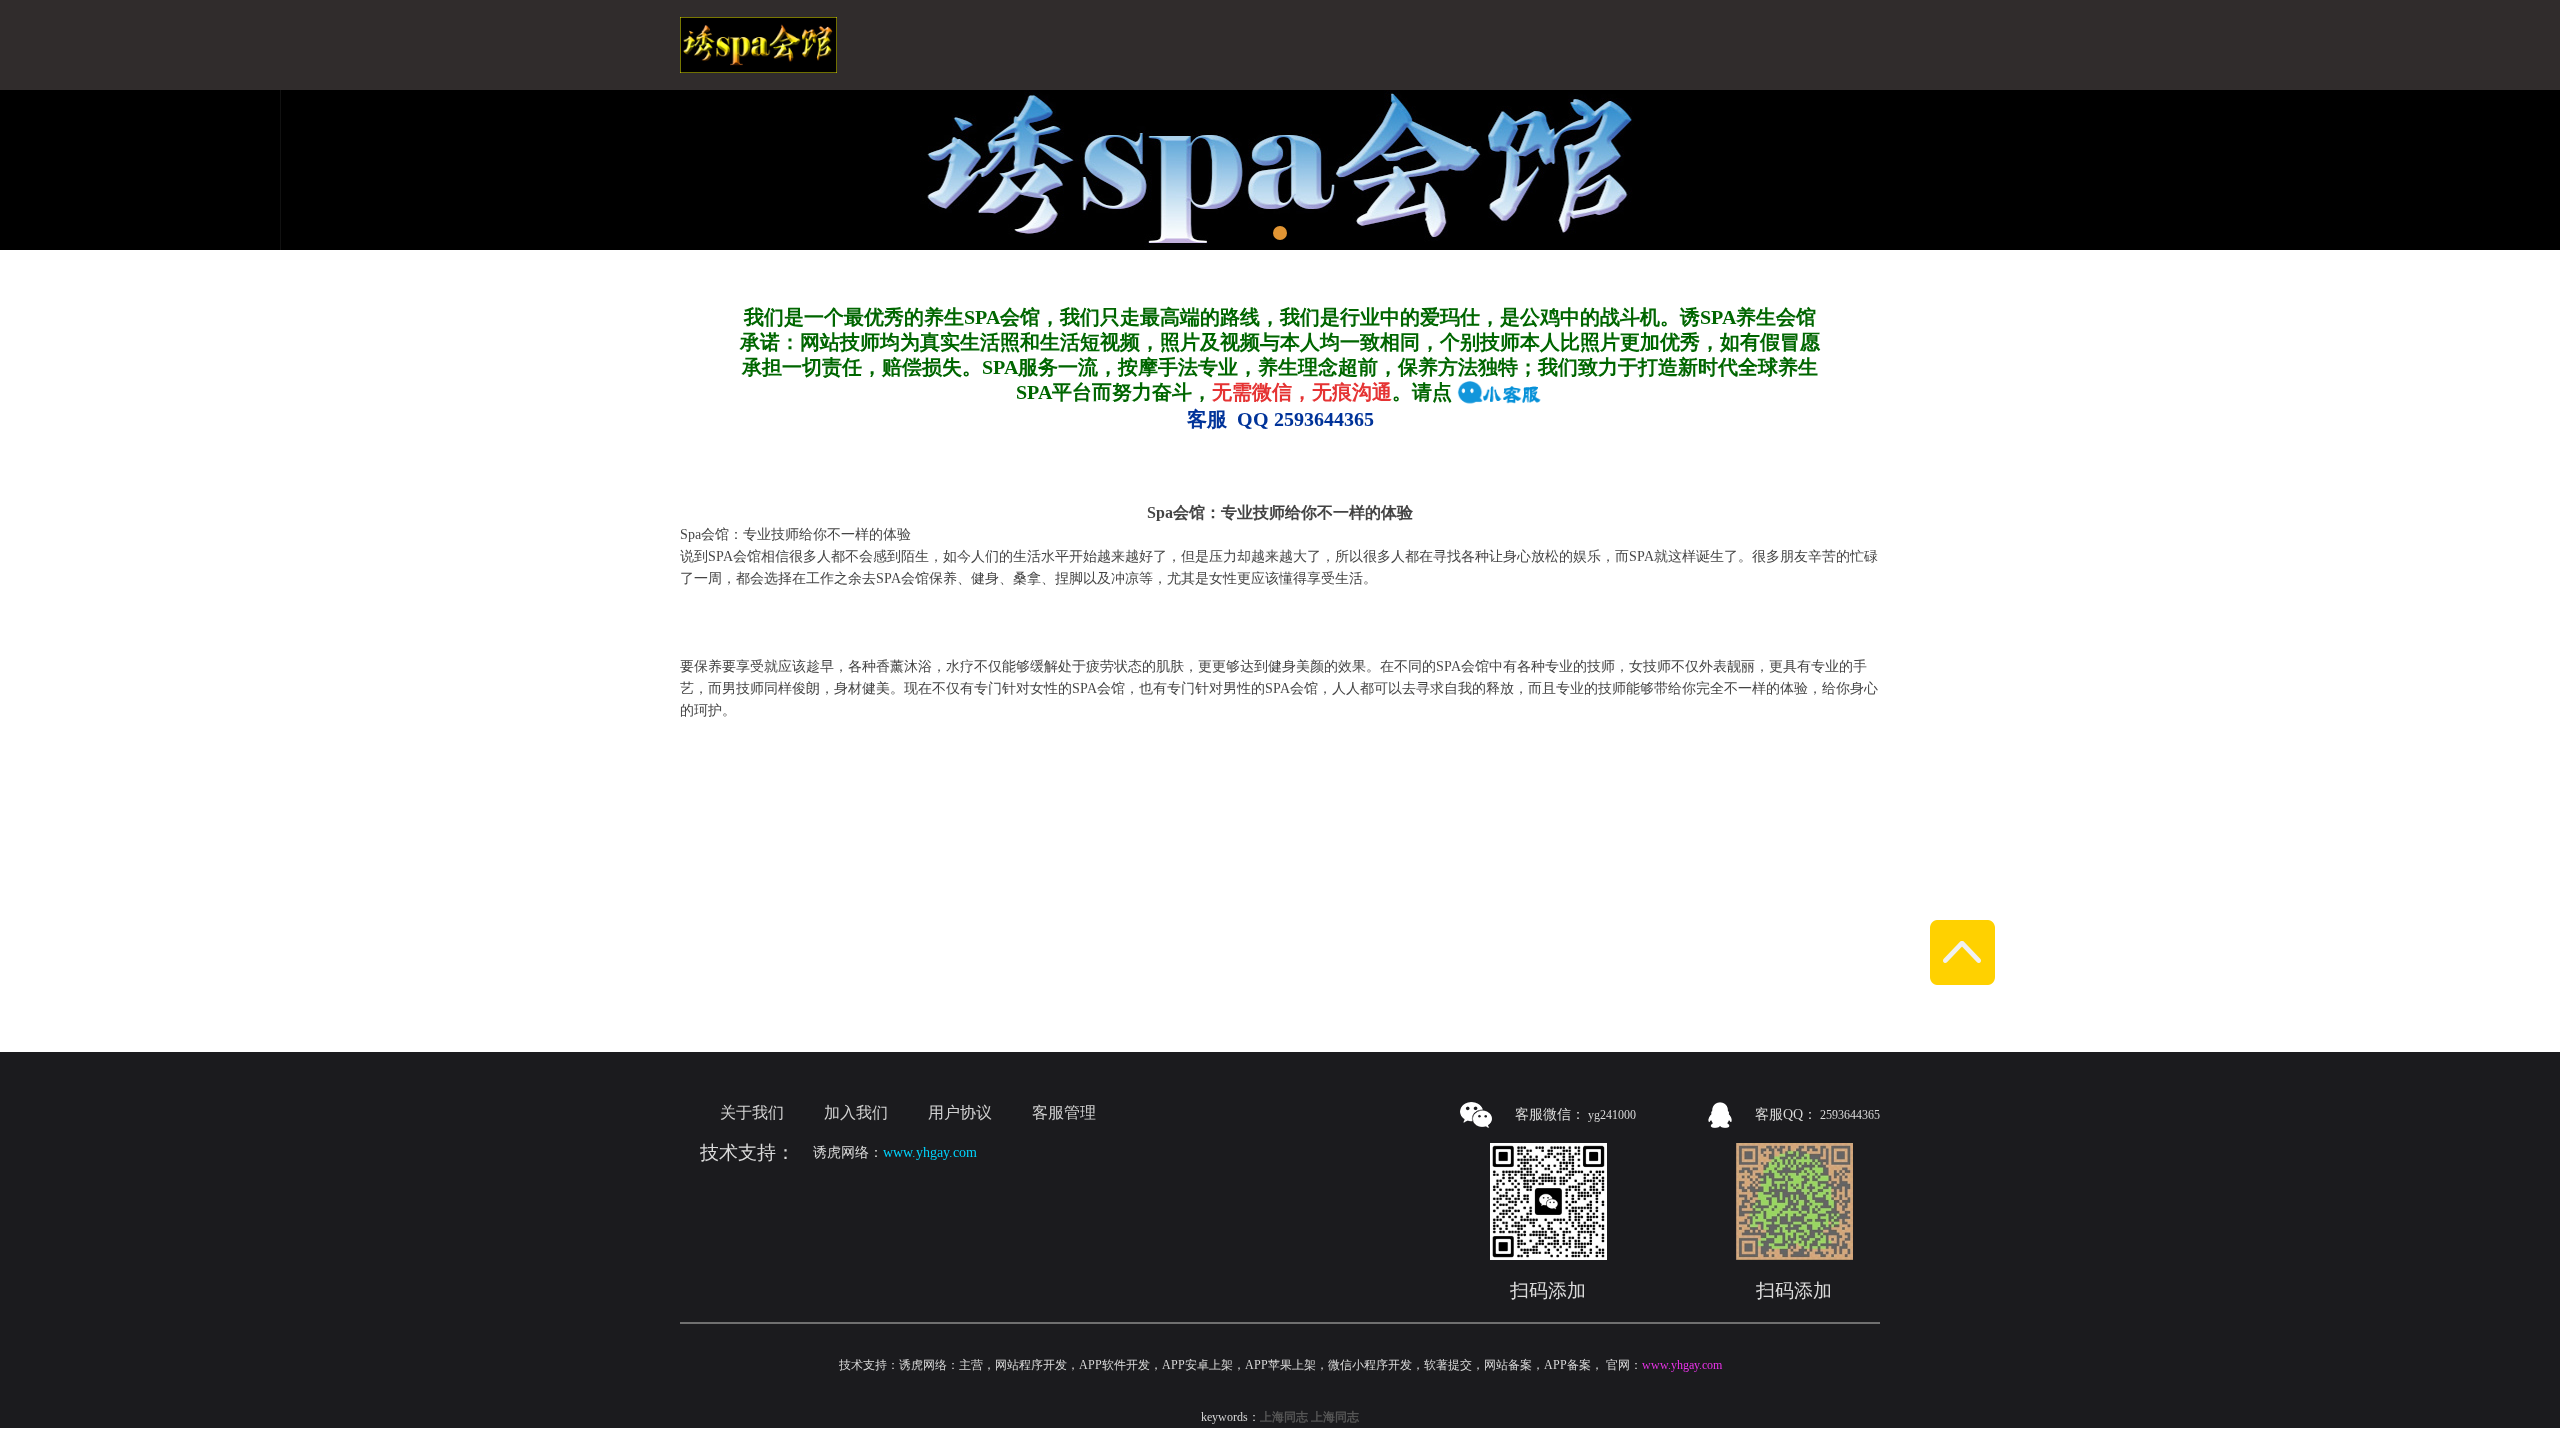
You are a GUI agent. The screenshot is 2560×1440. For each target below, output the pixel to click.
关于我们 (752, 1112)
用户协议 (960, 1112)
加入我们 (856, 1112)
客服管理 (1064, 1112)
